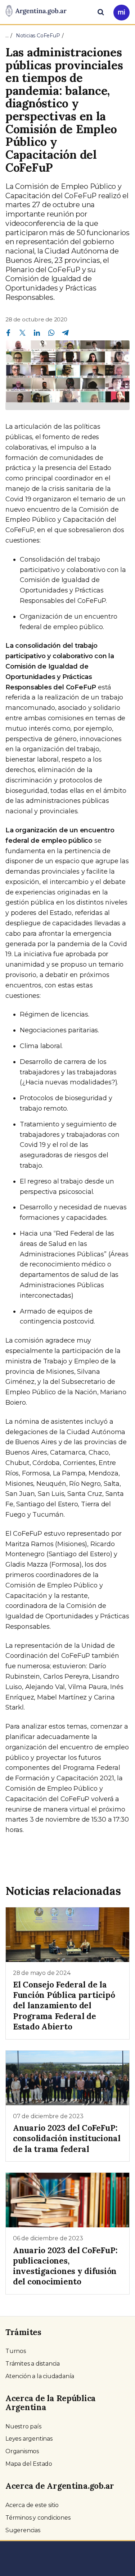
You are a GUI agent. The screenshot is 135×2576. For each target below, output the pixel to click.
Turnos (16, 2351)
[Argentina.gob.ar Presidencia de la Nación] (36, 11)
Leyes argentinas (29, 2439)
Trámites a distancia (33, 2364)
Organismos (22, 2451)
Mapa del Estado (29, 2464)
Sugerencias (23, 2530)
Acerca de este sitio (32, 2505)
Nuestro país (23, 2426)
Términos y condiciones (38, 2518)
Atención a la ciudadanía (40, 2376)
